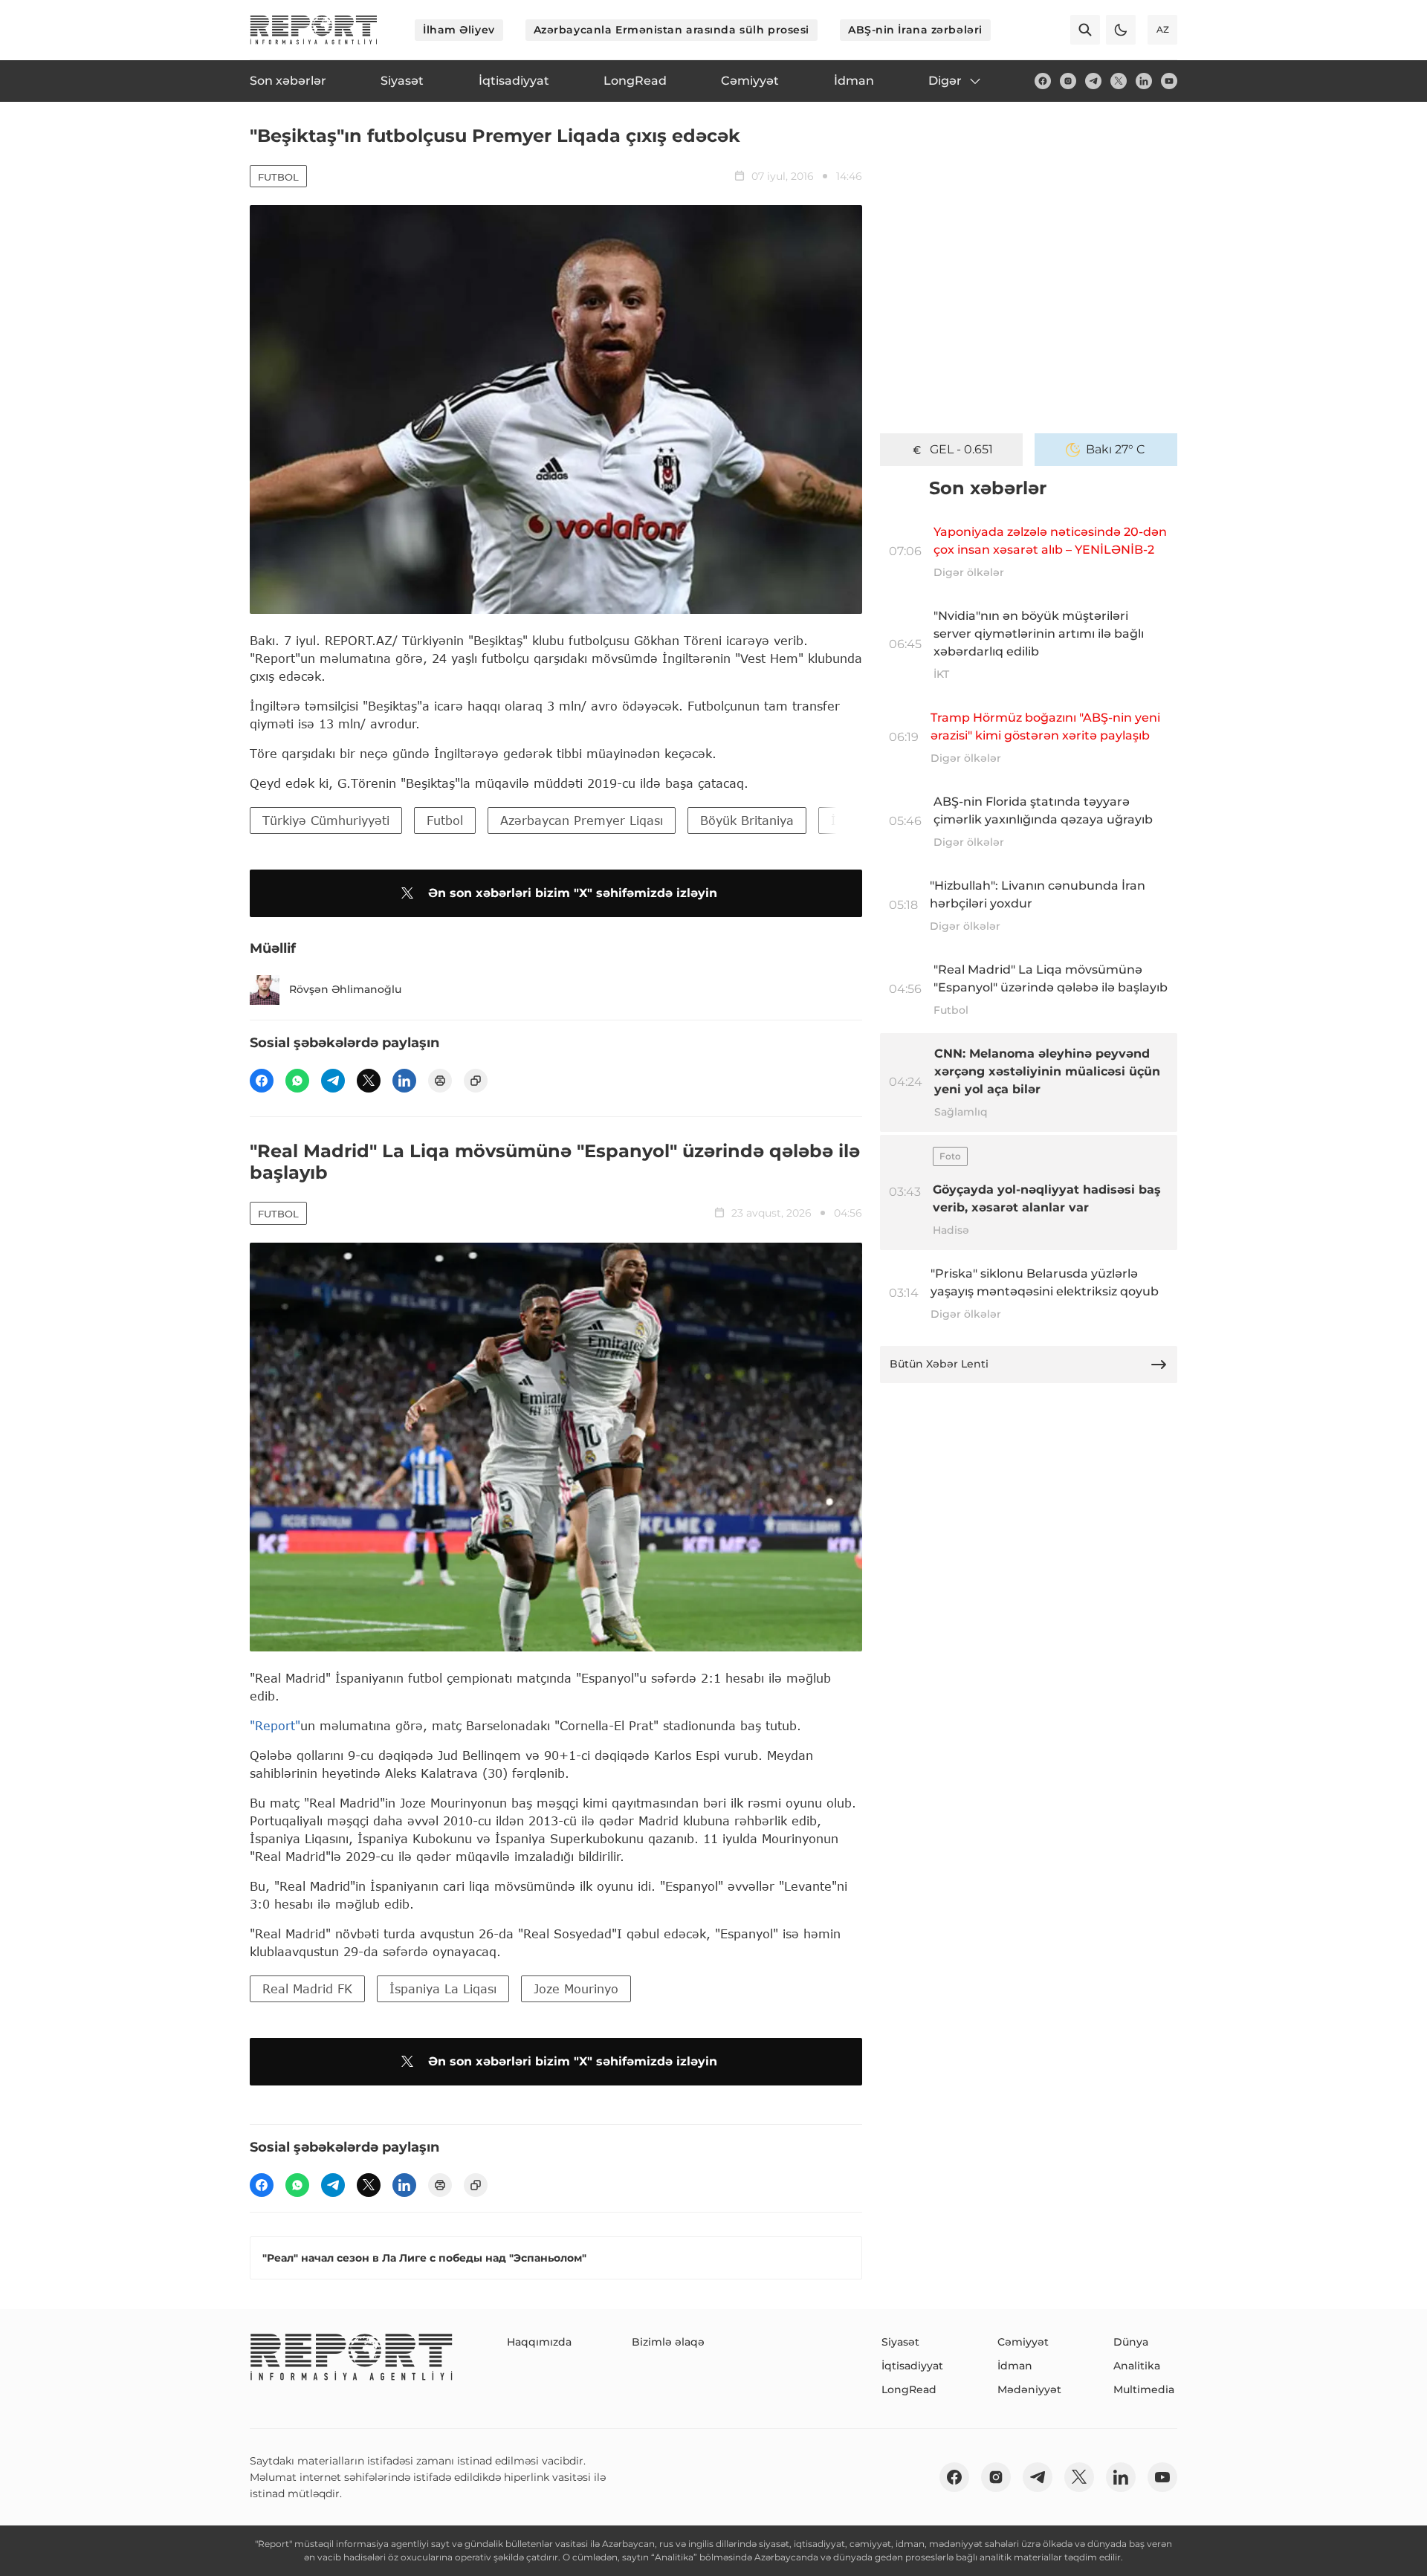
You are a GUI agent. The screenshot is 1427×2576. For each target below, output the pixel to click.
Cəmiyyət (1023, 2342)
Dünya (1131, 2342)
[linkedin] (1144, 81)
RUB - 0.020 (961, 449)
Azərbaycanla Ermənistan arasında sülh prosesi (672, 30)
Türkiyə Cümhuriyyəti (326, 820)
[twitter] (1119, 81)
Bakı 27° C (1116, 449)
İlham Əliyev (459, 30)
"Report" (275, 1725)
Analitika (1137, 2366)
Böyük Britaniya (747, 820)
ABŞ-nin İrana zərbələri (915, 30)
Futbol (278, 177)
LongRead (909, 2389)
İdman (1015, 2366)
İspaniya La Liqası (443, 1988)
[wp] (297, 1081)
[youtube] (1169, 81)
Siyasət (900, 2342)
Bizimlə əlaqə (668, 2342)
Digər (945, 81)
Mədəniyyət (1029, 2389)
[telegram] (1093, 81)
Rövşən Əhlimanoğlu (345, 989)
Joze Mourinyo (576, 1988)
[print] (440, 1081)
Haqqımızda (539, 2342)
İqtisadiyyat (912, 2366)
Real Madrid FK (307, 1988)
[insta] (1068, 81)
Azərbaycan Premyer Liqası (582, 820)
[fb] (1043, 81)
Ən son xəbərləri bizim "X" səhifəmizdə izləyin (573, 893)
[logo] (314, 30)
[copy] (476, 1081)
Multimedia (1144, 2389)
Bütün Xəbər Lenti (939, 1364)
